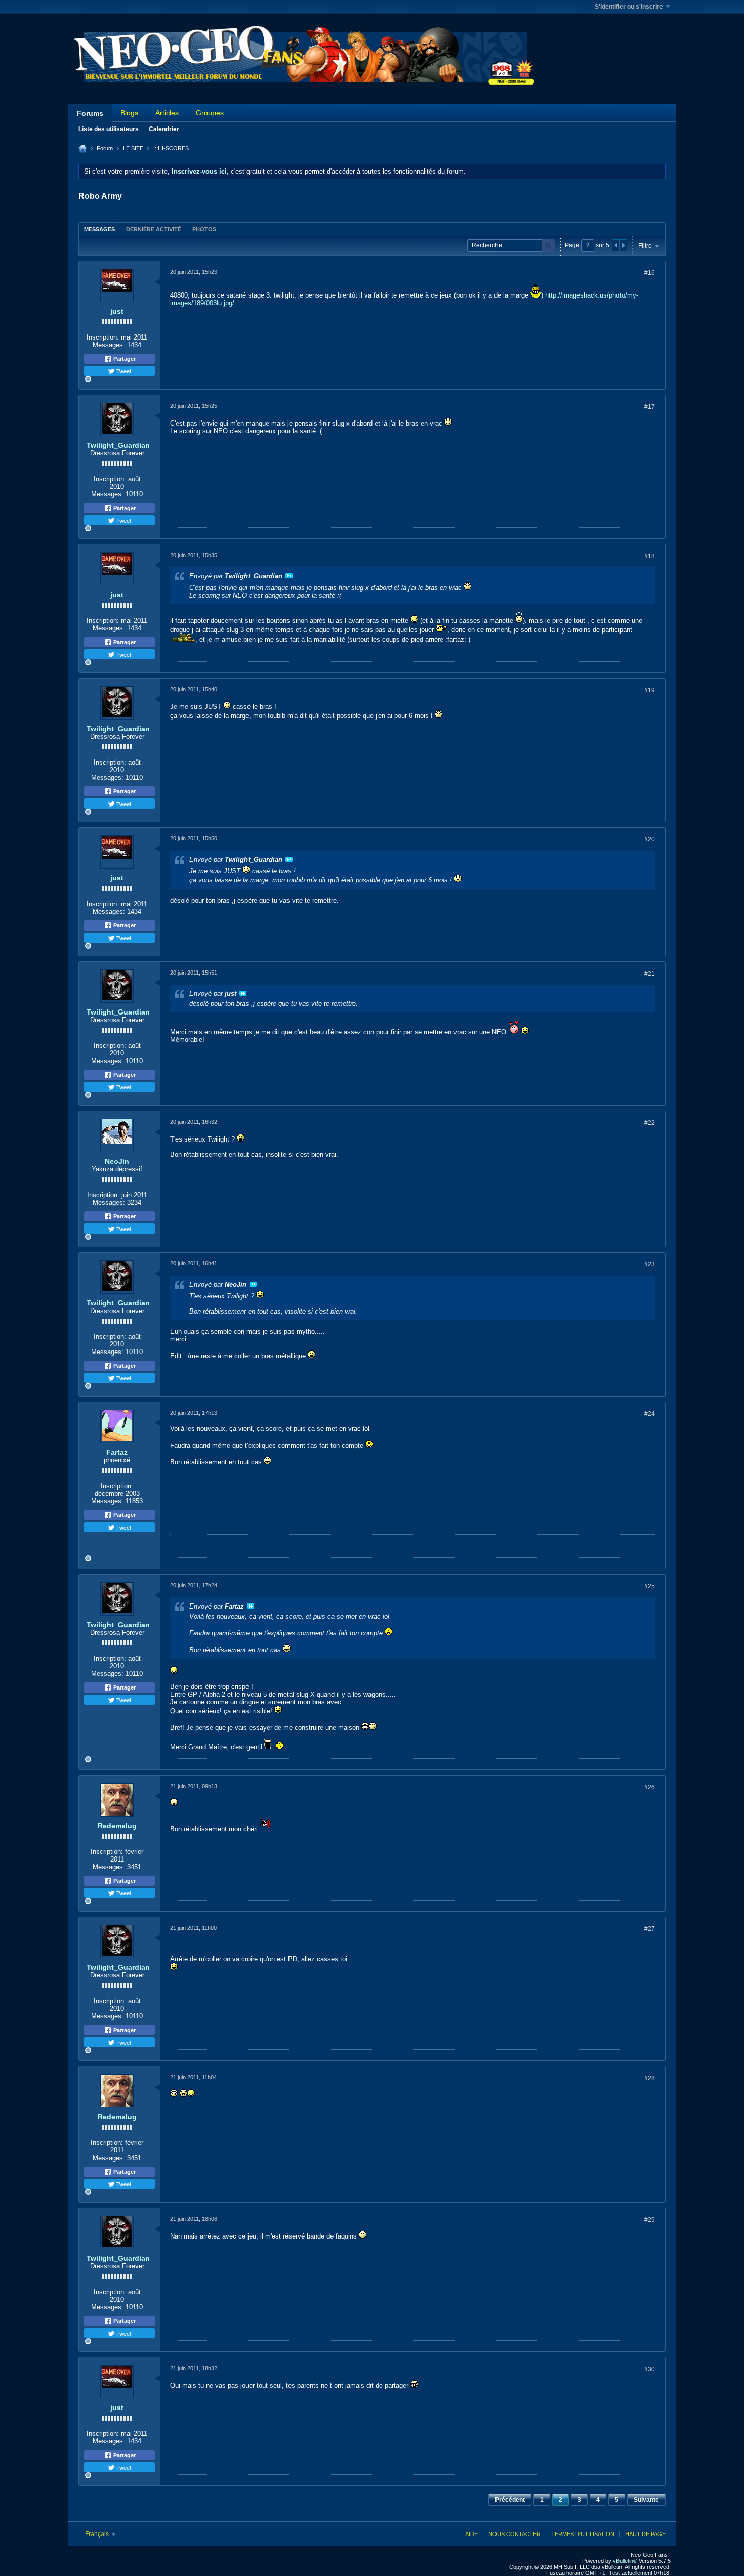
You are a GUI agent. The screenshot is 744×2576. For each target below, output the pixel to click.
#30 (650, 2369)
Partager (124, 359)
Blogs (129, 113)
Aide (471, 2534)
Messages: (109, 345)
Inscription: (103, 337)
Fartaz (117, 1452)
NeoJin (117, 1161)
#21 (650, 974)
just (117, 311)
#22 (650, 1123)
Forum (105, 148)
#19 (650, 690)
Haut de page (645, 2534)
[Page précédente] (616, 245)
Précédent (510, 2500)
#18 (650, 556)
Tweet (123, 371)
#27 (650, 1929)
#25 (650, 1586)
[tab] (99, 229)
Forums (90, 113)
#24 (650, 1414)
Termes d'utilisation (583, 2534)
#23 (650, 1264)
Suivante (646, 2500)
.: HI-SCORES (171, 148)
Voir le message (289, 576)
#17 (650, 407)
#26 (650, 1787)
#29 (650, 2220)
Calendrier (164, 129)
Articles (167, 113)
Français (98, 2534)
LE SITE (133, 148)
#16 (650, 273)
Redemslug (117, 1826)
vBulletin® (625, 2561)
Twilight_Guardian (118, 445)
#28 (650, 2078)
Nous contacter (514, 2534)
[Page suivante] (623, 245)
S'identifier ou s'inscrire (629, 7)
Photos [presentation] (204, 229)
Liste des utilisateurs (109, 129)
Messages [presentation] (99, 229)
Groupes (210, 113)
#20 (650, 839)
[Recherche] (548, 246)
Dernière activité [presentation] (154, 229)
